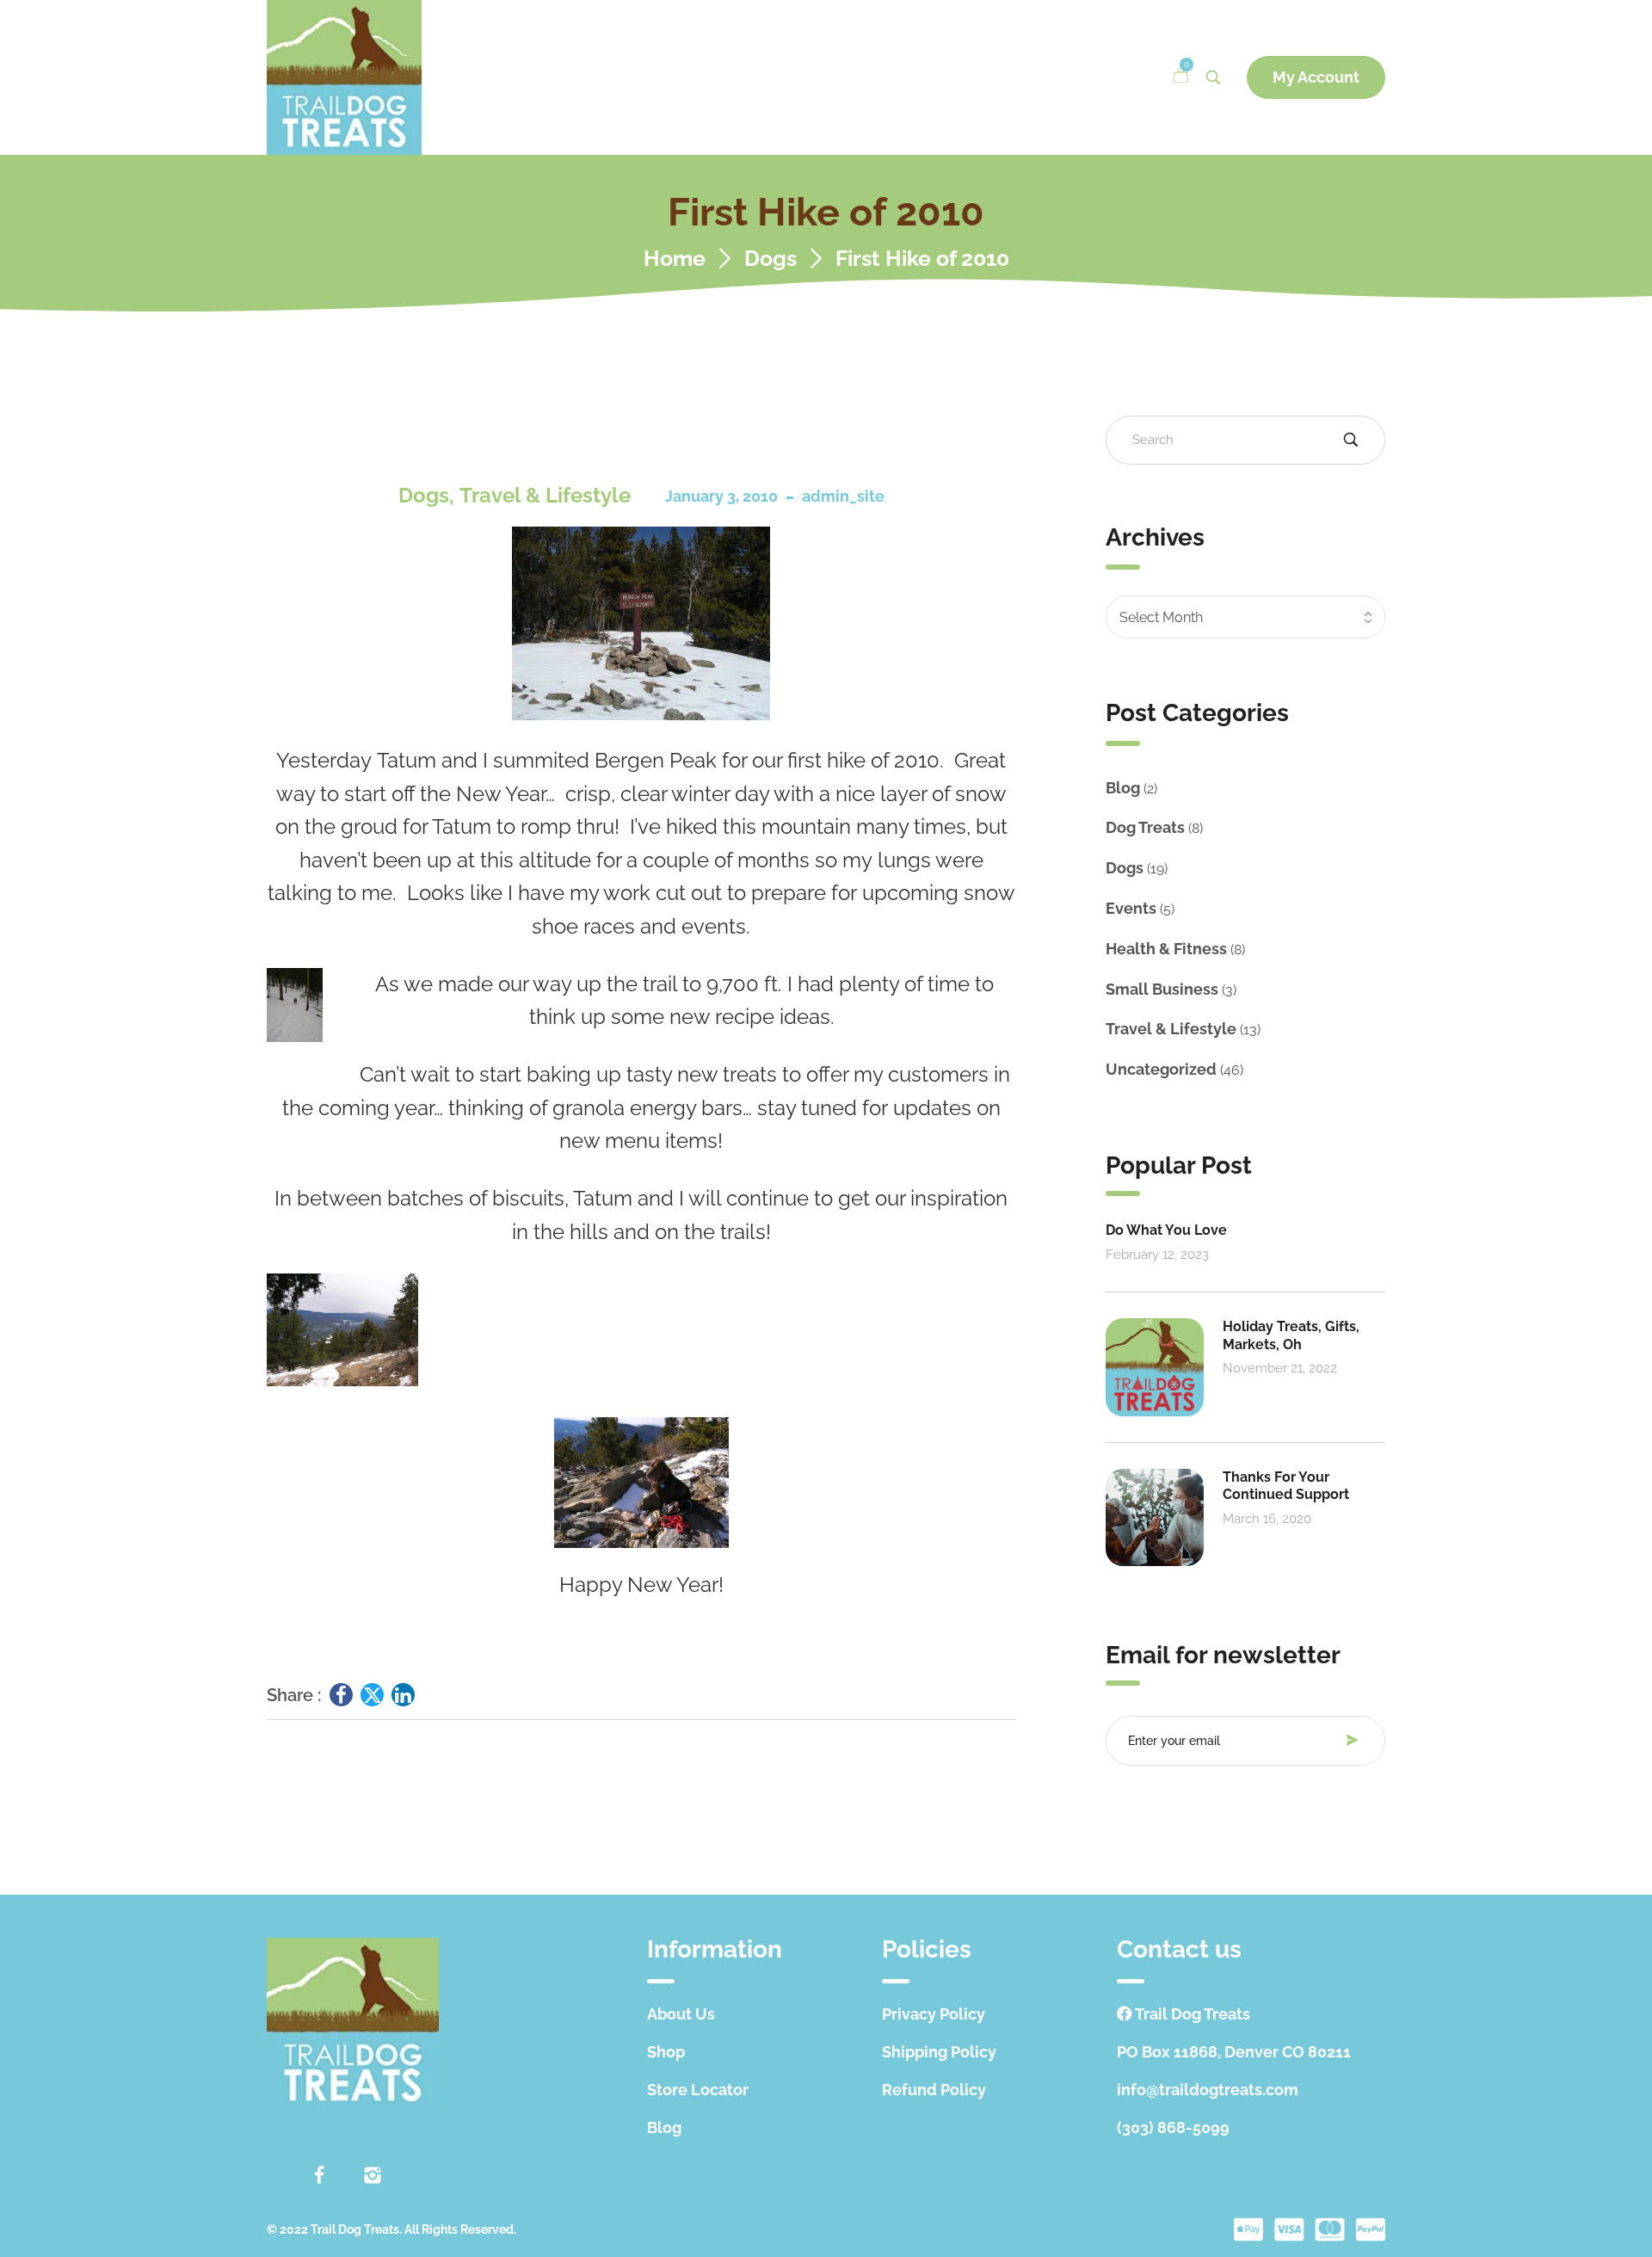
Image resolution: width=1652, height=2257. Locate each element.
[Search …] (1213, 77)
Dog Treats (1145, 827)
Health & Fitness (1166, 949)
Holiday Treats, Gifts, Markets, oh (1291, 1335)
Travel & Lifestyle (545, 495)
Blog (1123, 788)
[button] (1316, 77)
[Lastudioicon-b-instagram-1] (373, 2175)
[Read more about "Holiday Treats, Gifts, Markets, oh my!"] (1155, 1367)
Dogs (771, 259)
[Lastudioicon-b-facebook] (319, 2175)
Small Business (1162, 989)
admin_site (843, 496)
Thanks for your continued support (1286, 1486)
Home (675, 259)
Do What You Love (1166, 1230)
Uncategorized (1161, 1069)
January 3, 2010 (721, 496)
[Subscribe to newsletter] (1357, 1740)
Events (1131, 908)
